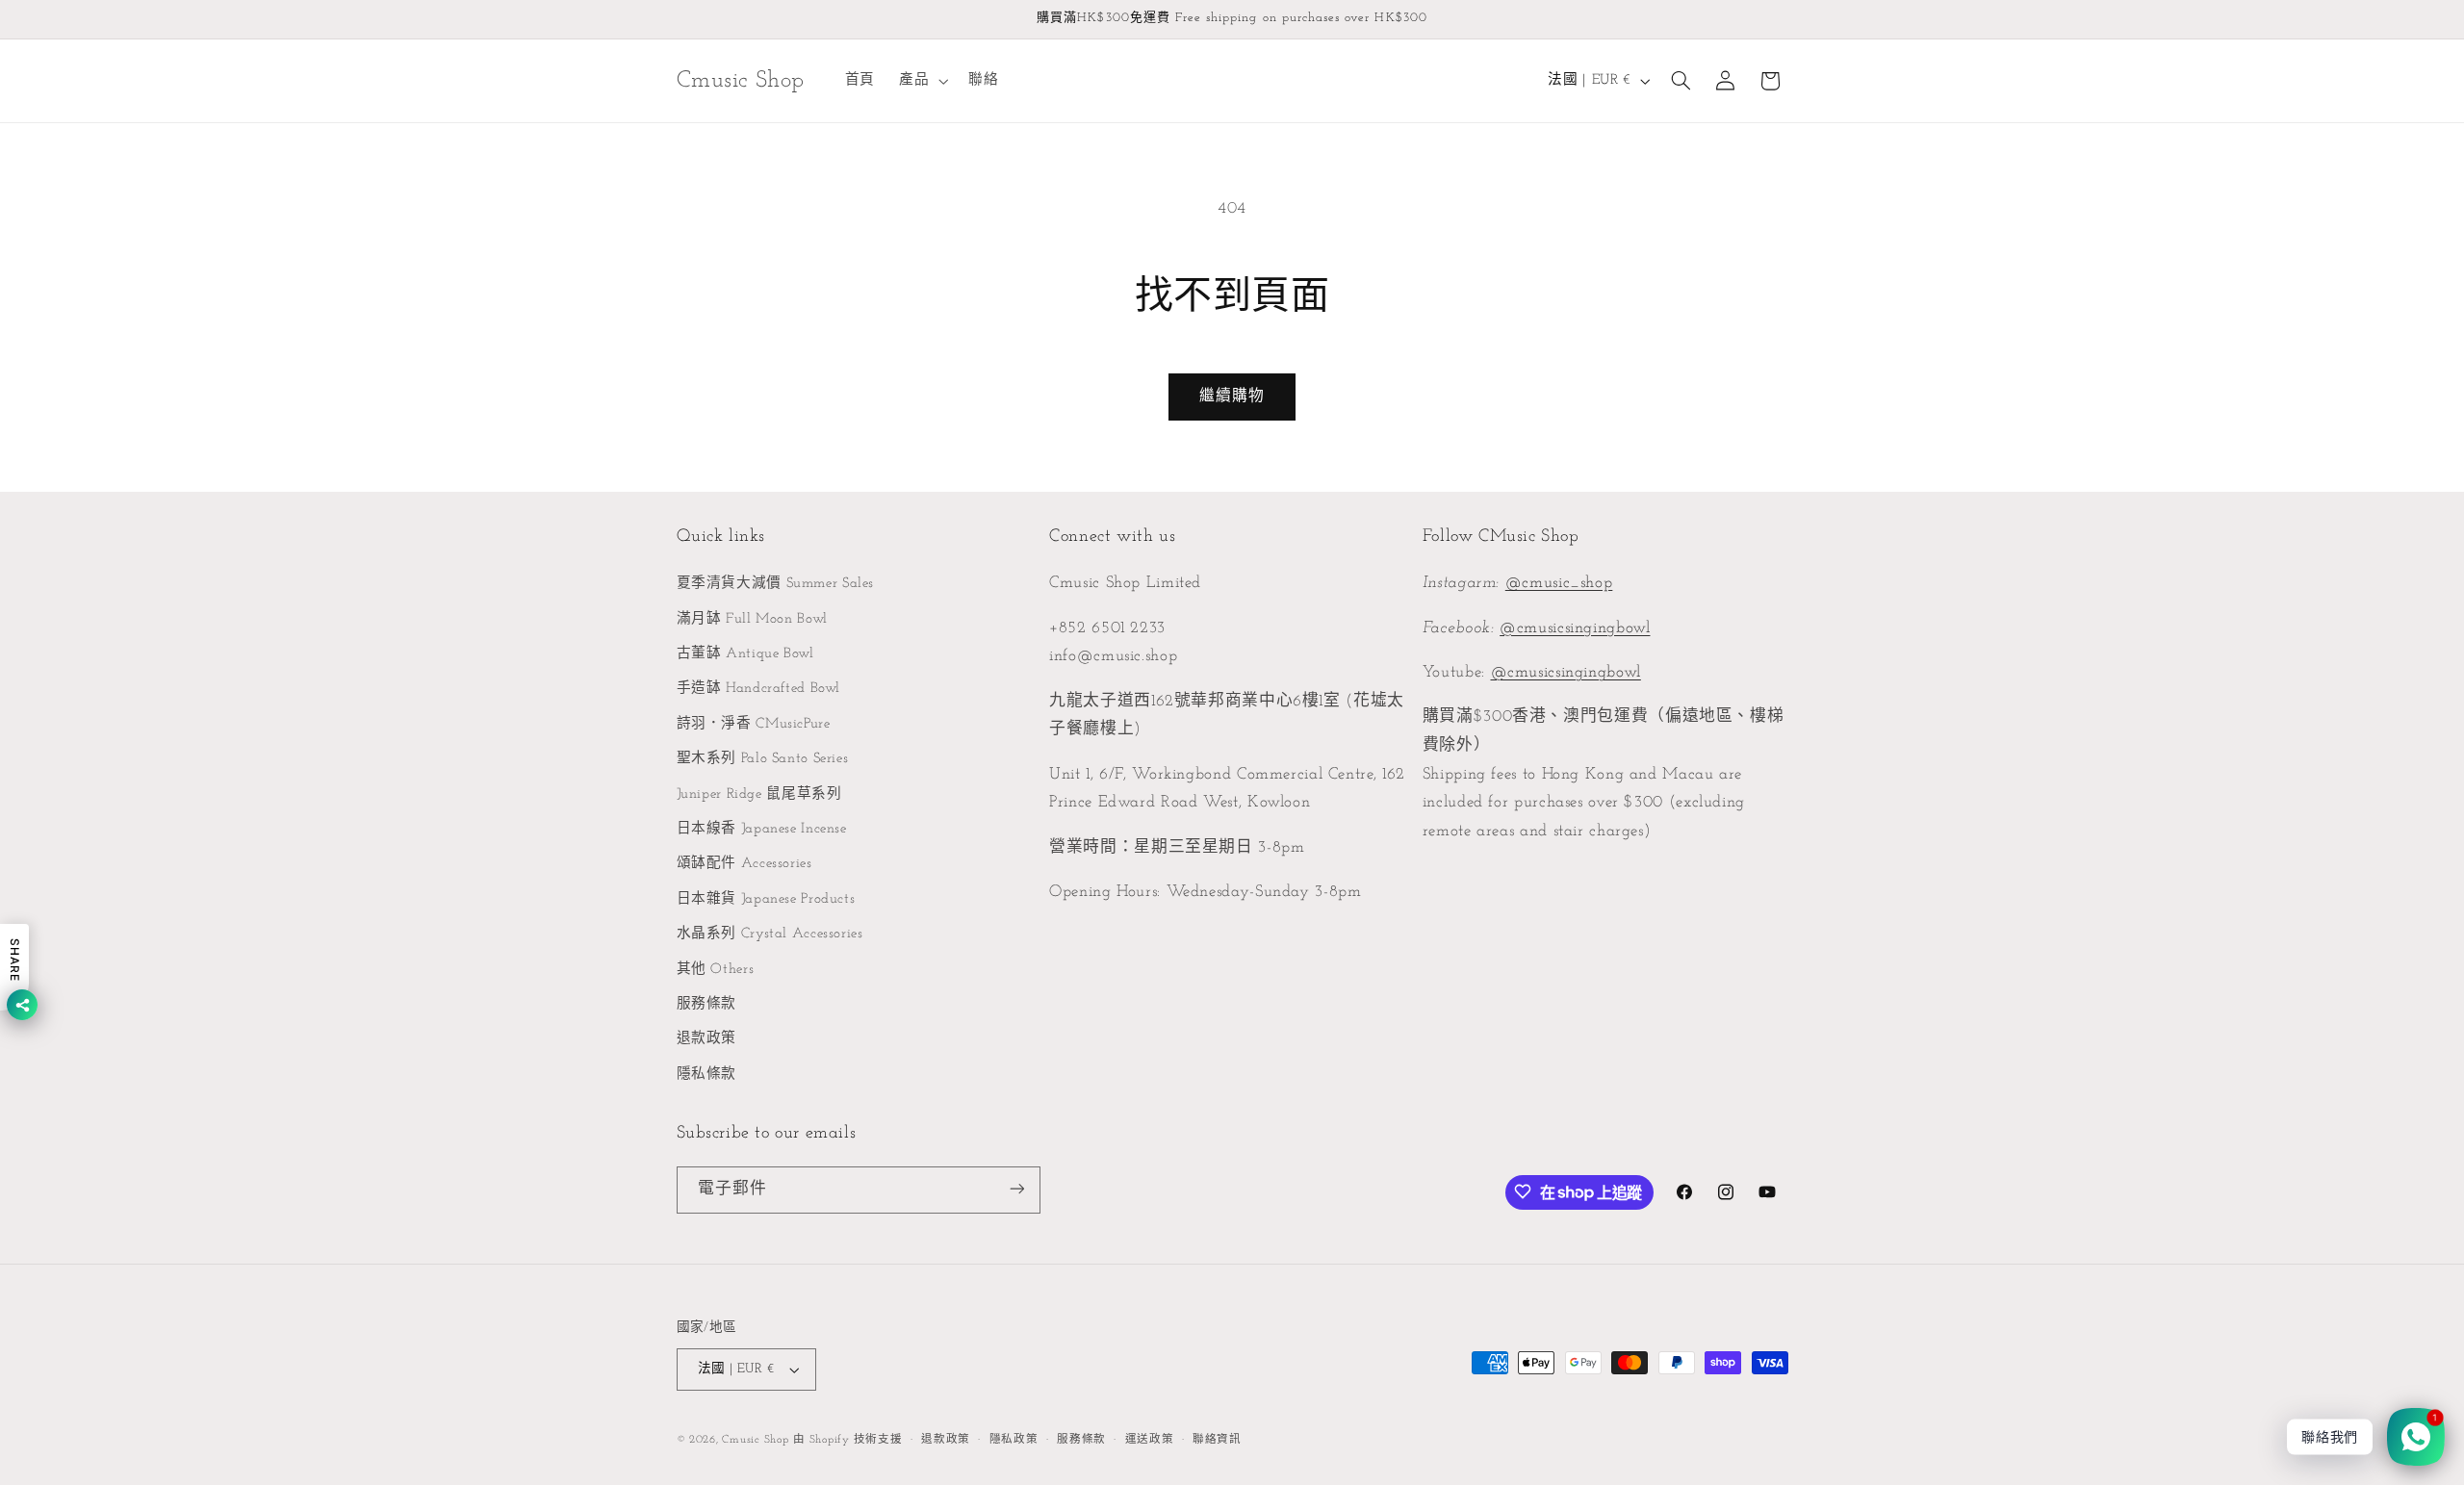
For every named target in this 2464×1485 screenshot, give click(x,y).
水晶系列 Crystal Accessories (770, 934)
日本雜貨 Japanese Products (766, 899)
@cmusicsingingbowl (1575, 628)
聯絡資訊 (1217, 1440)
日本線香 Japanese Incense (762, 829)
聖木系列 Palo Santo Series (763, 759)
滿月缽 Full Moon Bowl (752, 619)
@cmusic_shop (1559, 583)
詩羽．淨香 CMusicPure (754, 724)
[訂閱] (1016, 1189)
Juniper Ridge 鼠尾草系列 (759, 794)
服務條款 (707, 1004)
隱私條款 (707, 1075)
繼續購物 (1232, 397)
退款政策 (707, 1040)
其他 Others (716, 970)
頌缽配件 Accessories (744, 865)
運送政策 (1150, 1440)
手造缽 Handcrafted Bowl (759, 690)
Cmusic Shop (755, 1440)
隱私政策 (1014, 1440)
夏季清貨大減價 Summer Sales (776, 584)
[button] (921, 81)
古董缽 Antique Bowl (745, 654)
